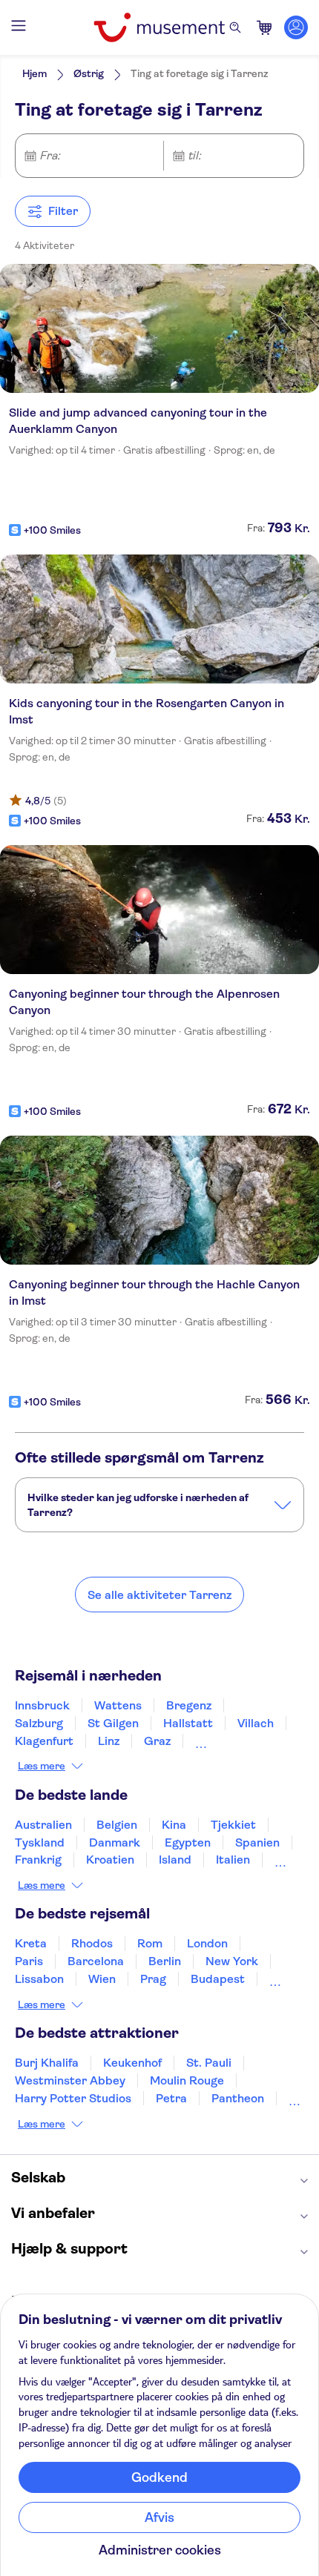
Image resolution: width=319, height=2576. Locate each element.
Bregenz (189, 1705)
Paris (29, 1961)
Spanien (257, 1842)
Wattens (118, 1705)
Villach (256, 1723)
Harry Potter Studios (73, 2098)
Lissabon (39, 1979)
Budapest (218, 1979)
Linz (109, 1741)
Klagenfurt (44, 1741)
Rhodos (92, 1943)
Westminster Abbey (70, 2080)
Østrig (89, 73)
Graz (157, 1741)
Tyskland (40, 1842)
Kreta (31, 1943)
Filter (63, 211)
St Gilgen (113, 1723)
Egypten (188, 1842)
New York (232, 1961)
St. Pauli (209, 2063)
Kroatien (110, 1860)
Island (175, 1860)
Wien (102, 1979)
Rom (150, 1943)
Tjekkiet (233, 1825)
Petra (171, 2098)
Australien (43, 1825)
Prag (153, 1979)
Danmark (115, 1842)
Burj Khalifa (47, 2063)
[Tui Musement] (159, 27)
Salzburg (39, 1723)
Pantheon (238, 2098)
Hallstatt (188, 1723)
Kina (174, 1825)
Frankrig (38, 1860)
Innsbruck (42, 1705)
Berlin (165, 1961)
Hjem (34, 73)
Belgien (117, 1825)
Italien (233, 1860)
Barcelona (96, 1961)
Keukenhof (132, 2063)
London (207, 1943)
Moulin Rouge (187, 2080)
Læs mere (42, 1766)
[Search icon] (235, 27)
